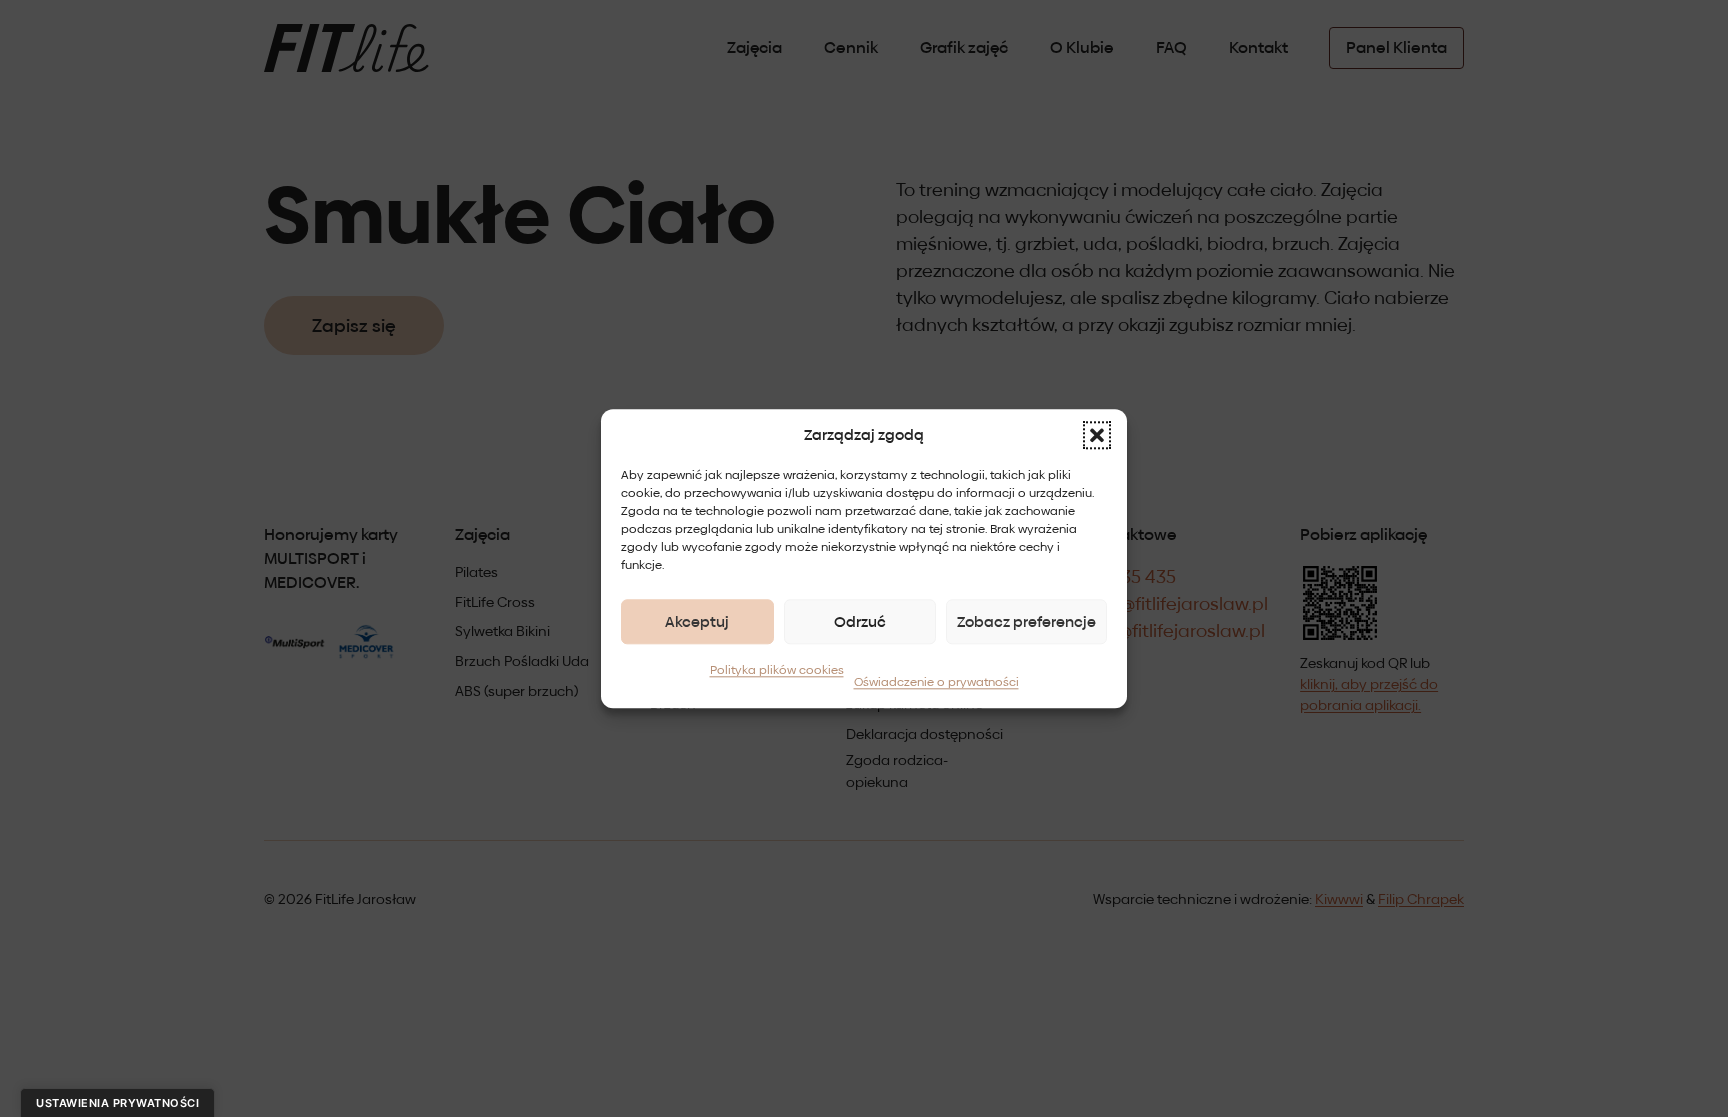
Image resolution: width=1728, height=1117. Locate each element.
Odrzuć (860, 621)
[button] (1097, 435)
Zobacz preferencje (1026, 621)
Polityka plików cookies (777, 670)
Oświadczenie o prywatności (936, 682)
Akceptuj (697, 621)
